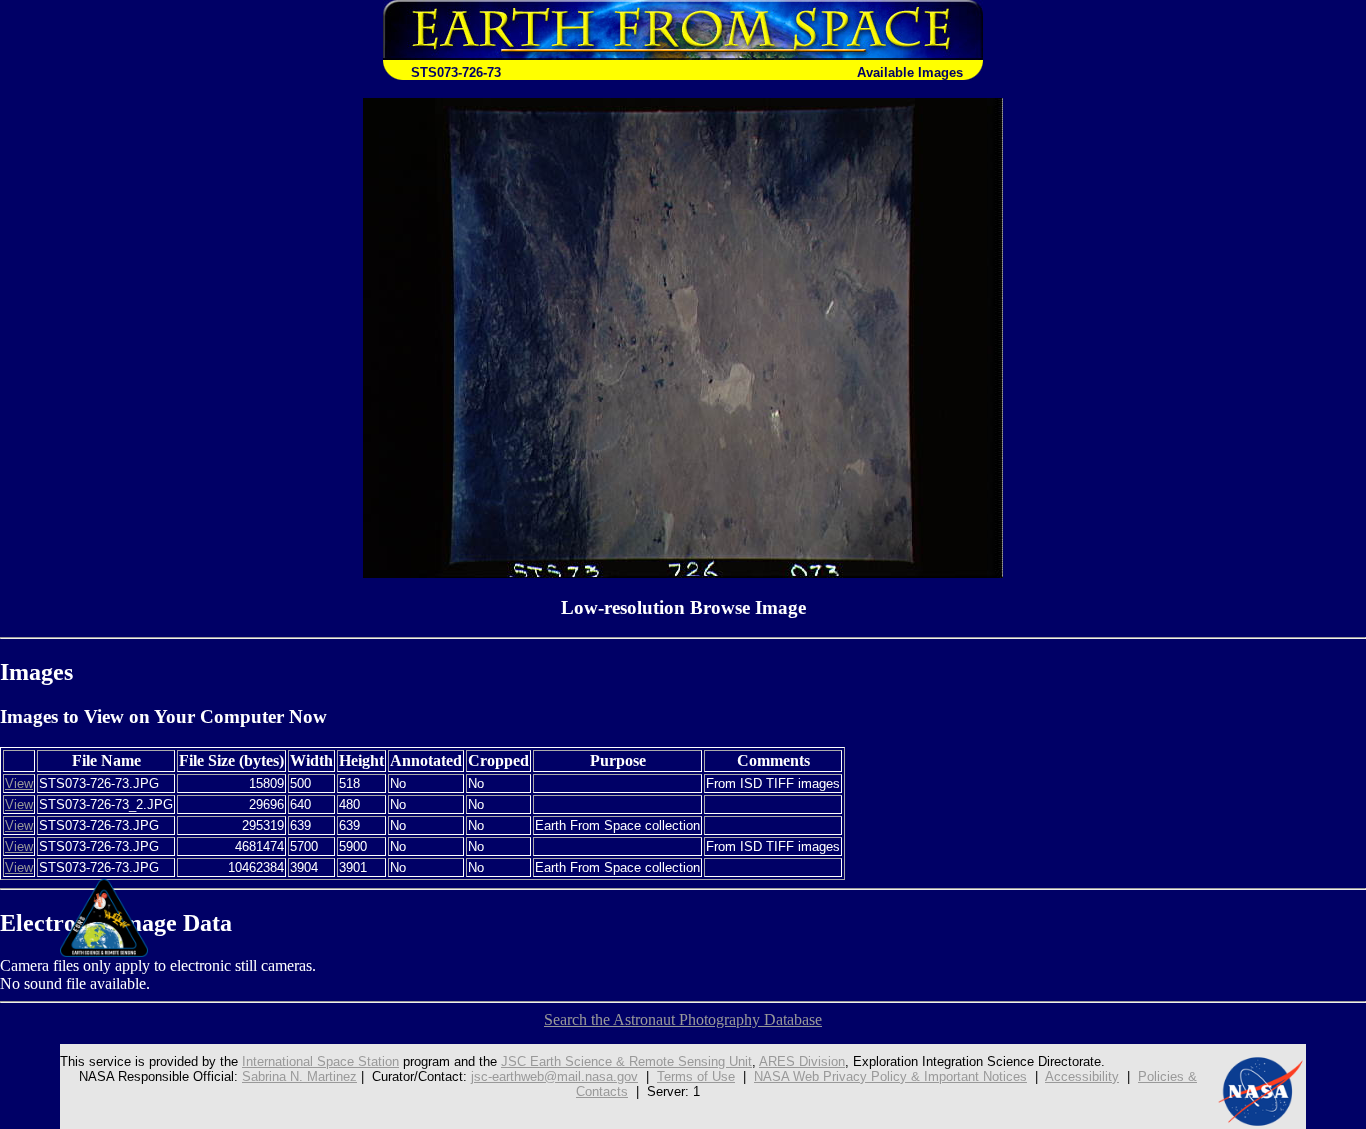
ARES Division (802, 1061)
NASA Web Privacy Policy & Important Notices (890, 1076)
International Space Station (320, 1061)
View (19, 783)
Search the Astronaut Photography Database (683, 1019)
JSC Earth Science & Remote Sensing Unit (626, 1061)
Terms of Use (696, 1076)
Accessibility (1082, 1076)
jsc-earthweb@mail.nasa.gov (554, 1076)
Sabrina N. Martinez (299, 1076)
